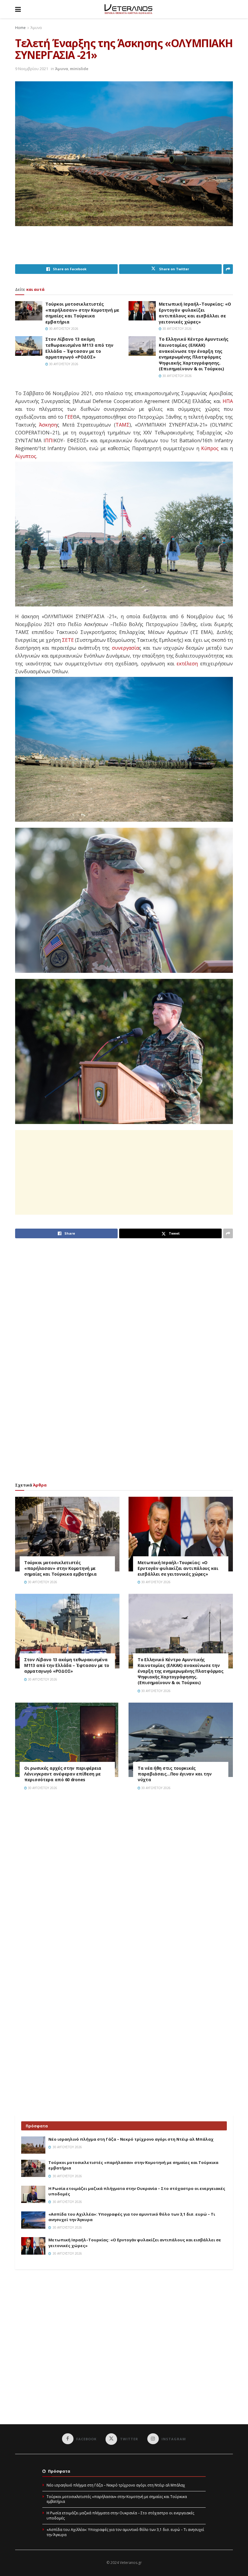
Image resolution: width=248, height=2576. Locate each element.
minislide (79, 69)
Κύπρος (210, 448)
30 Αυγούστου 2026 (63, 329)
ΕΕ (70, 417)
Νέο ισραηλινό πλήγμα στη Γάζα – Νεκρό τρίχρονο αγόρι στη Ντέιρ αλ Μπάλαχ (131, 2139)
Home (20, 28)
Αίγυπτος (26, 456)
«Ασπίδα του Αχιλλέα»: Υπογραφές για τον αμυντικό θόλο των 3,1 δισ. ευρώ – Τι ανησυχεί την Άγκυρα (125, 2532)
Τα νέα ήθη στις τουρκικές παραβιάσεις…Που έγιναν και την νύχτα (175, 1774)
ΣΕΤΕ (68, 640)
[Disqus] (124, 1881)
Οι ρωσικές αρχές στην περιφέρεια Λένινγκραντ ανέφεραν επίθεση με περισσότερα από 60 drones (63, 1774)
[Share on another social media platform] (228, 269)
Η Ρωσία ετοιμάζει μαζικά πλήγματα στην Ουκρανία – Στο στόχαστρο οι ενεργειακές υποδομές (120, 2516)
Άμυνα (36, 28)
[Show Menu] (18, 9)
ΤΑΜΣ (122, 425)
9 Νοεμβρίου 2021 (32, 69)
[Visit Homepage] (128, 9)
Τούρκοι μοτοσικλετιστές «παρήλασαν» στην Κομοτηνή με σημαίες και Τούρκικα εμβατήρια (82, 313)
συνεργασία (125, 648)
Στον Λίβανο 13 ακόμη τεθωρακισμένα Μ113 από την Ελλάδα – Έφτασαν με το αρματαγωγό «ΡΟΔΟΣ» (79, 348)
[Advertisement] (125, 249)
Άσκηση (48, 425)
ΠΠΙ (49, 440)
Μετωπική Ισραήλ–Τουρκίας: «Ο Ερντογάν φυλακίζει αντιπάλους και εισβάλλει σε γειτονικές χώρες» (195, 313)
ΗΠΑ (228, 401)
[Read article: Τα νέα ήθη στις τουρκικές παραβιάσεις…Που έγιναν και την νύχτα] (181, 1740)
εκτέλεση (187, 664)
